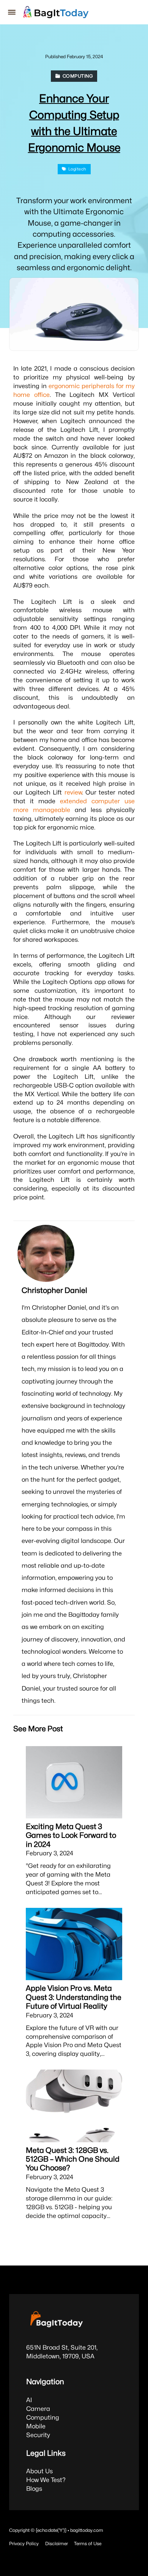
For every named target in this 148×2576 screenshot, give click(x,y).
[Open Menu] (12, 12)
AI (29, 2400)
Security (38, 2435)
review (73, 792)
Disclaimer (57, 2543)
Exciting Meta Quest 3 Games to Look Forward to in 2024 (71, 1835)
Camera (38, 2409)
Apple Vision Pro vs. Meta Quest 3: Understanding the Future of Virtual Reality (74, 1997)
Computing (43, 2417)
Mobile (36, 2426)
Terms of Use (88, 2543)
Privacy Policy (24, 2543)
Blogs (34, 2488)
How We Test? (46, 2480)
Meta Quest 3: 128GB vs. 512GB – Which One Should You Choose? (73, 2159)
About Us (39, 2471)
